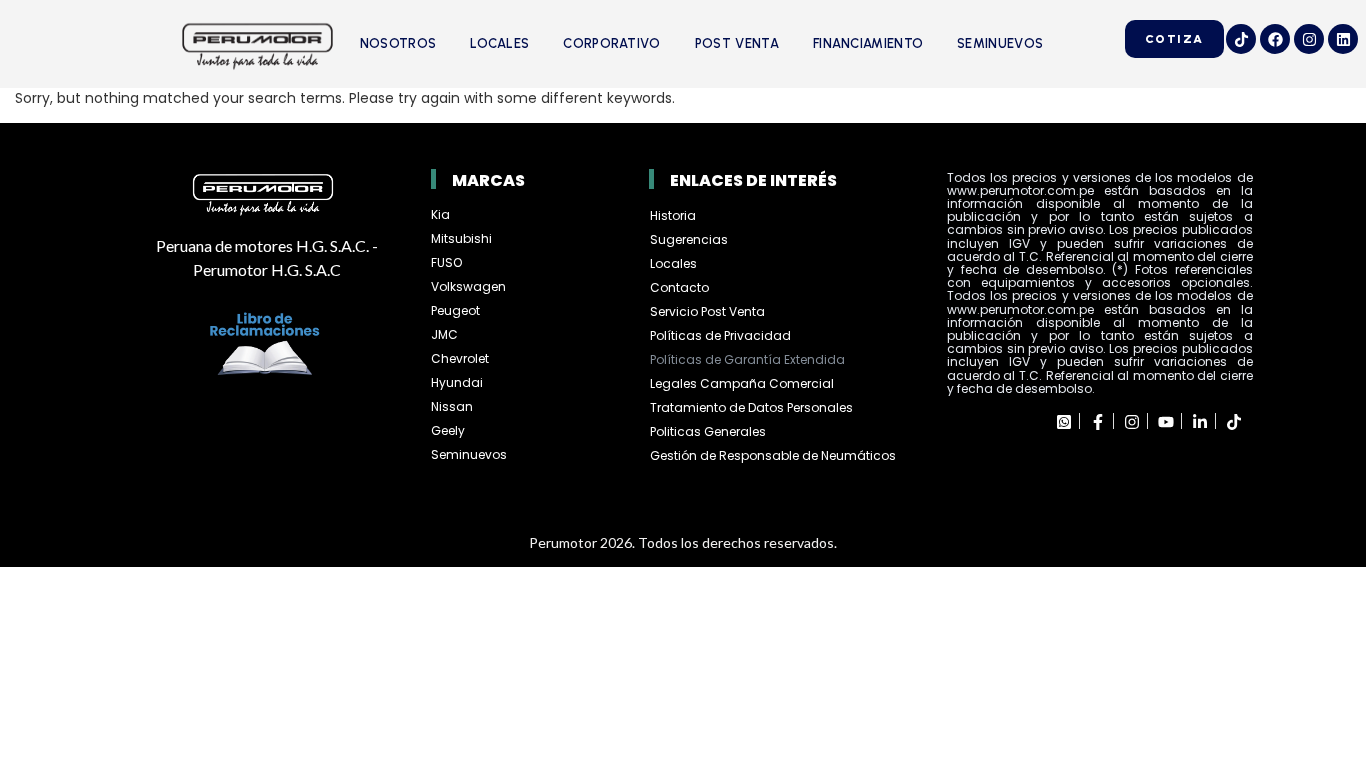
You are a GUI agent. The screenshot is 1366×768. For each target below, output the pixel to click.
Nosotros (398, 43)
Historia (673, 215)
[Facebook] (1275, 39)
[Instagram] (1309, 39)
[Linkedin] (1343, 39)
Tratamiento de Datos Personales (751, 407)
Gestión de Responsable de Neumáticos (773, 455)
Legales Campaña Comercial (743, 383)
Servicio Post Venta (707, 311)
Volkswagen (468, 286)
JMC (444, 334)
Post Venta (737, 43)
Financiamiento (868, 43)
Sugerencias (689, 239)
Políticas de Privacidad (720, 335)
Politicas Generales (708, 431)
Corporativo (611, 43)
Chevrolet (460, 358)
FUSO (446, 262)
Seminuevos (1000, 43)
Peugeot (455, 310)
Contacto (679, 287)
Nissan (452, 406)
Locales (499, 43)
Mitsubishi (461, 238)
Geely (448, 430)
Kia (440, 214)
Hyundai (457, 382)
